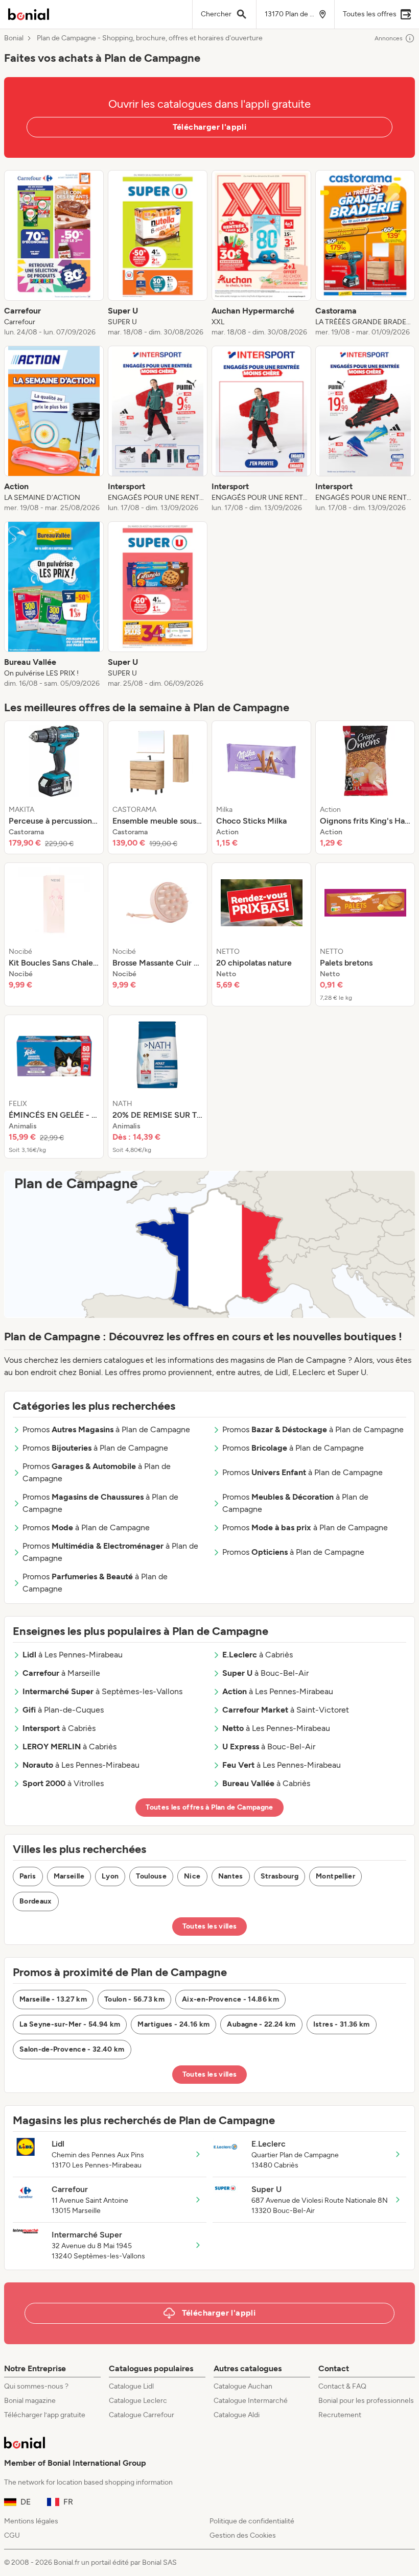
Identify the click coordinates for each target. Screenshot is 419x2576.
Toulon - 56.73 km (134, 1999)
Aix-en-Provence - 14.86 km (230, 1999)
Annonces (389, 38)
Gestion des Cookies (243, 2535)
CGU (12, 2535)
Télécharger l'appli (210, 127)
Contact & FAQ (342, 2386)
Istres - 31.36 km (342, 2024)
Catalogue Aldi (237, 2415)
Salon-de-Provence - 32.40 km (72, 2049)
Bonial (14, 38)
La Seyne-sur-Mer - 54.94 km (70, 2024)
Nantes (231, 1876)
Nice (192, 1876)
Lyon (110, 1876)
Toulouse (151, 1876)
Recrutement (340, 2415)
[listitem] (54, 254)
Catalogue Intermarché (251, 2401)
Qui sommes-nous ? (36, 2386)
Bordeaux (36, 1901)
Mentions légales (31, 2521)
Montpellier (335, 1876)
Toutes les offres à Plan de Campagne (209, 1807)
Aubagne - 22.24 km (261, 2024)
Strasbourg (280, 1876)
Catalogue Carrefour (142, 2415)
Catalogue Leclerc (138, 2401)
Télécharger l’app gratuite (45, 2415)
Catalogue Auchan (243, 2386)
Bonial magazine (30, 2401)
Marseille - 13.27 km (53, 1999)
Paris (28, 1876)
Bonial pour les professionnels (366, 2401)
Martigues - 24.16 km (173, 2024)
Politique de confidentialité (252, 2521)
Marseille (69, 1876)
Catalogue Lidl (131, 2386)
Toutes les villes (210, 1926)
